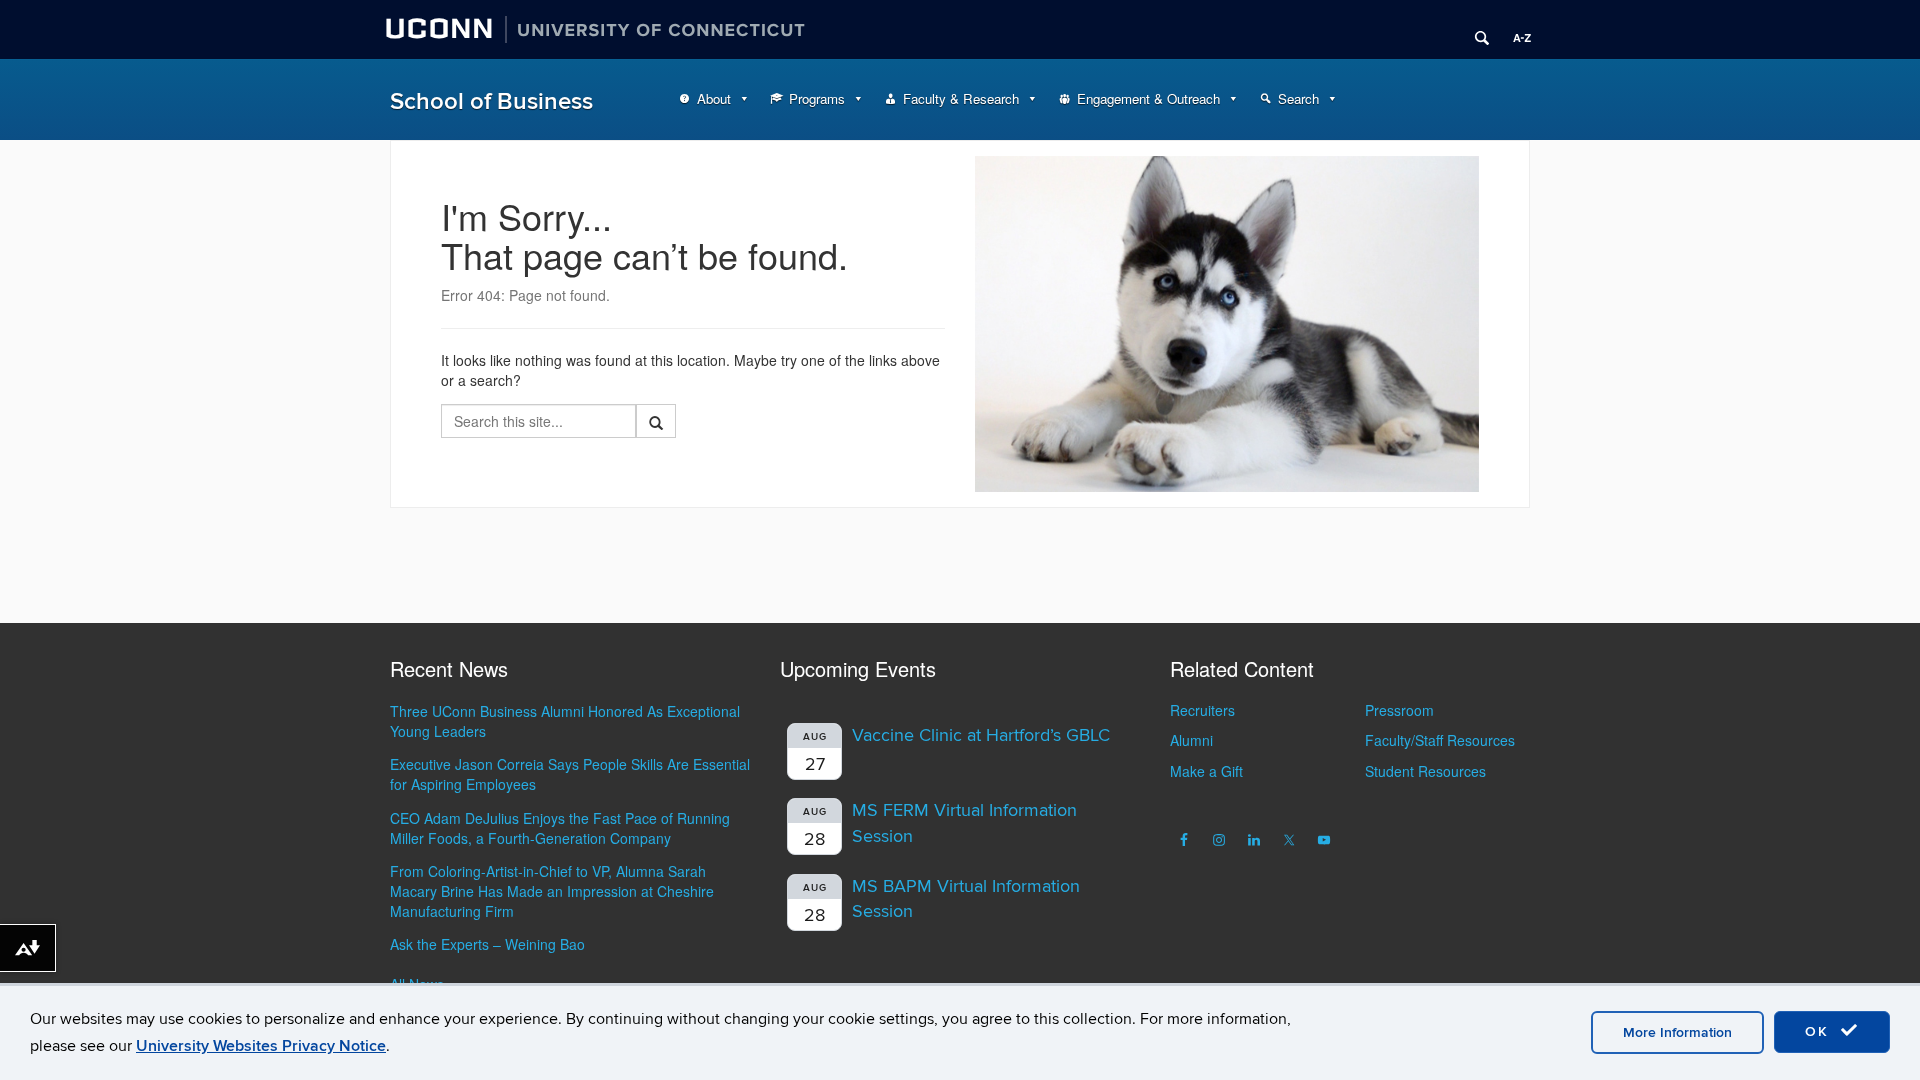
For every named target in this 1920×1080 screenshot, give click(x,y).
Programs (817, 98)
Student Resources (1425, 771)
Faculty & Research (961, 98)
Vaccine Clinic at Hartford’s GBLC (981, 735)
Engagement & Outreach (1148, 98)
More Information (1677, 1032)
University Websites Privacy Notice (261, 1046)
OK (1820, 1031)
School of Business (491, 101)
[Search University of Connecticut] (1475, 30)
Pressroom (1399, 710)
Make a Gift (1206, 771)
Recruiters (1202, 710)
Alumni (1191, 740)
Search (1298, 98)
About (714, 98)
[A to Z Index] (1515, 30)
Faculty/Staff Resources (1440, 740)
